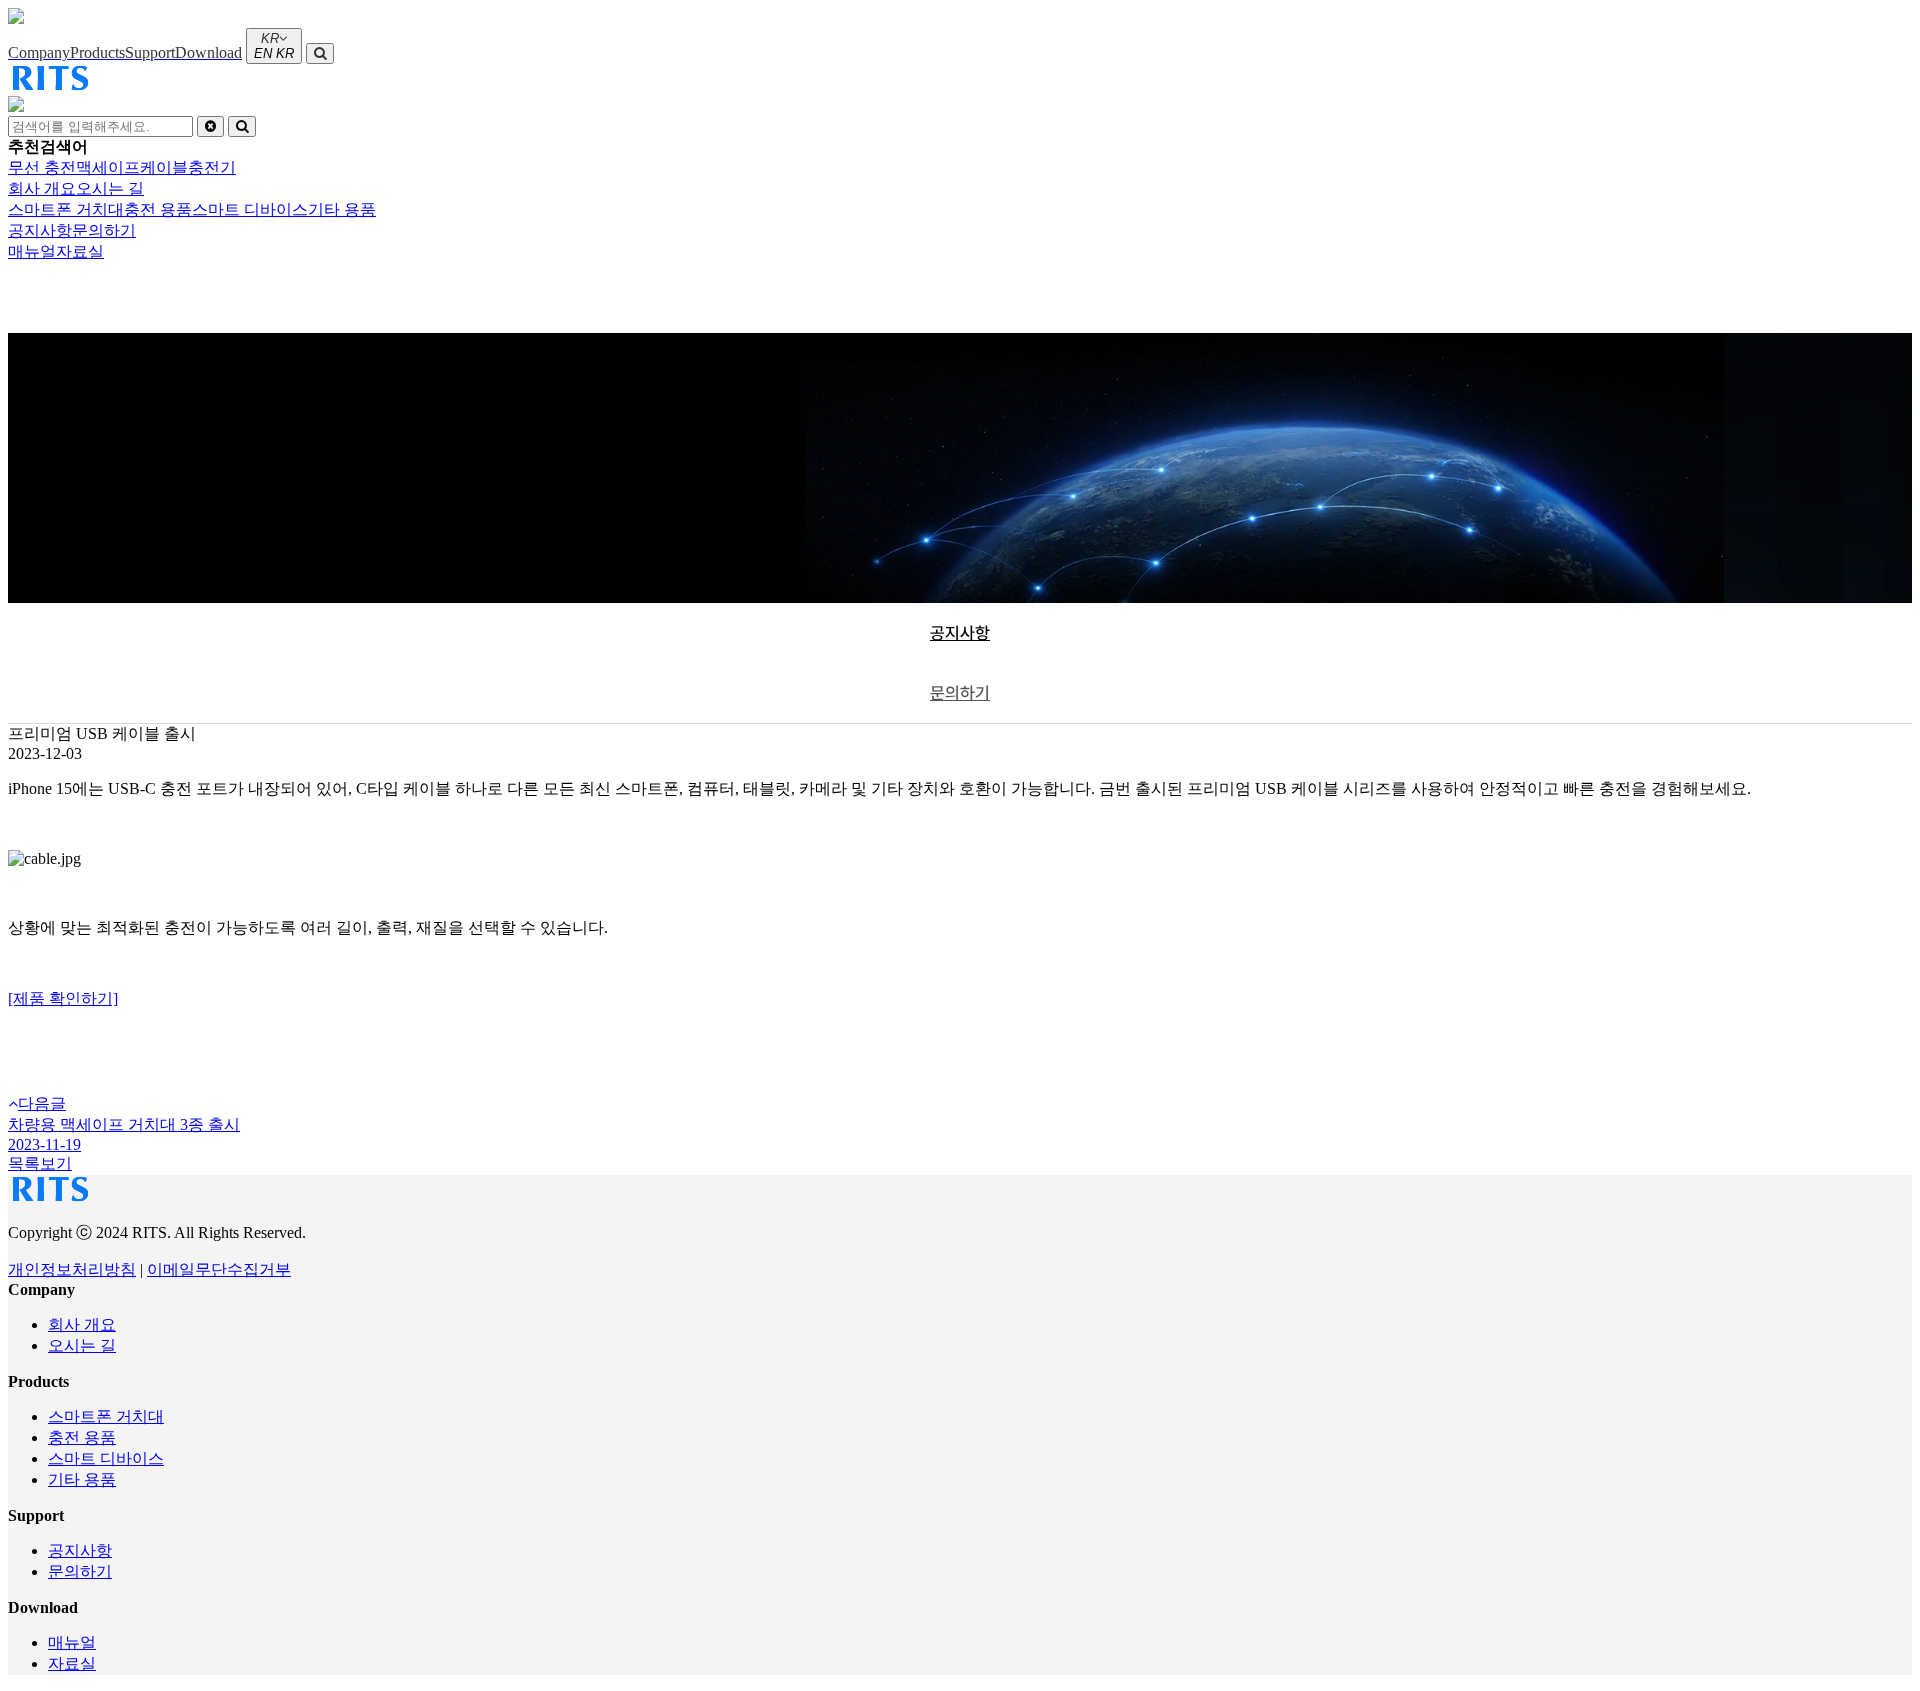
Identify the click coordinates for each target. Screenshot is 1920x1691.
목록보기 (40, 1163)
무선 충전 (42, 167)
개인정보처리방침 (72, 1269)
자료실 (72, 1663)
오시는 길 (82, 1345)
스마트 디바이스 (106, 1458)
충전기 (212, 167)
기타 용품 (82, 1479)
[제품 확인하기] (63, 998)
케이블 (164, 167)
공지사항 (960, 633)
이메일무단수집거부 (219, 1269)
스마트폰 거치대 (106, 1416)
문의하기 (960, 693)
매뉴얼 (72, 1642)
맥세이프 (108, 167)
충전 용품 (82, 1437)
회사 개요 (82, 1324)
